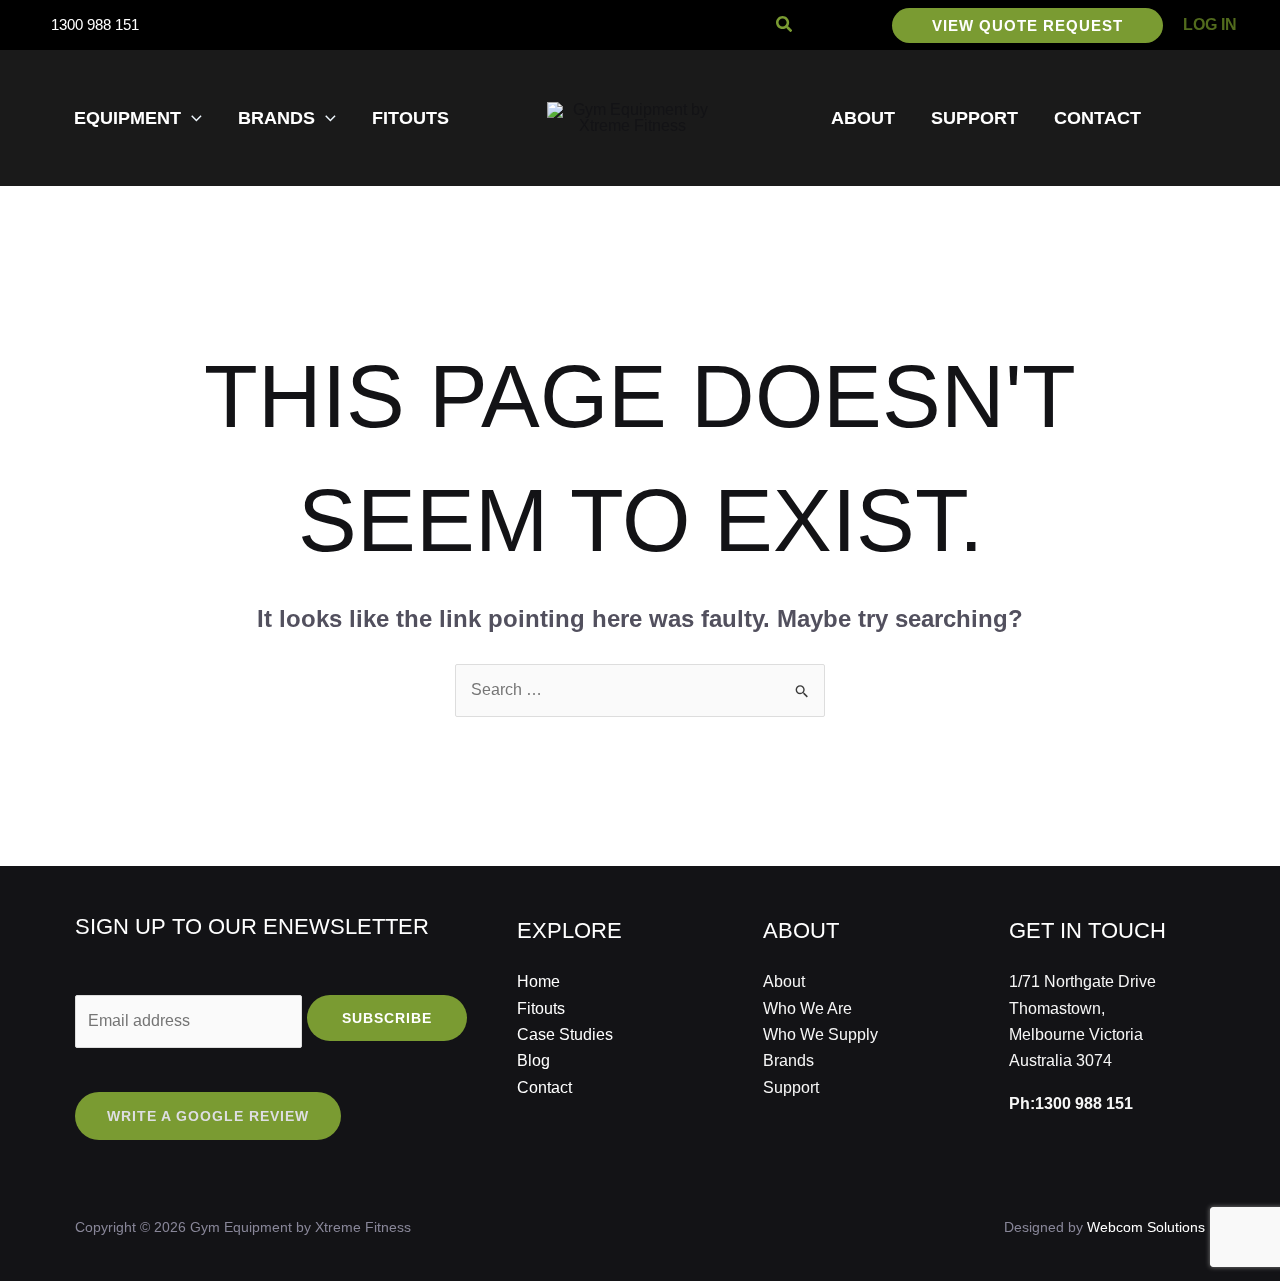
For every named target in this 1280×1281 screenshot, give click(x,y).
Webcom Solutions (1146, 1227)
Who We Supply (820, 1034)
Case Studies (565, 1034)
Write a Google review (208, 1116)
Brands (788, 1060)
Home (538, 981)
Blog (533, 1060)
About (784, 981)
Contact (544, 1087)
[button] (785, 25)
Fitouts (541, 1008)
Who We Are (807, 1008)
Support (791, 1087)
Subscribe (387, 1018)
